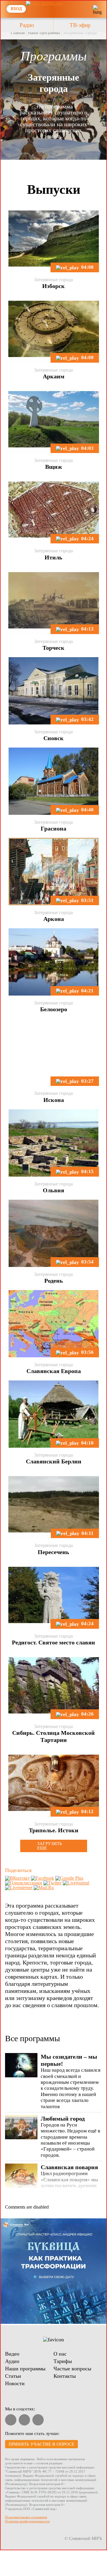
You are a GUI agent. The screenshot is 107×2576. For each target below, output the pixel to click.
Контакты (65, 2376)
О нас (60, 2354)
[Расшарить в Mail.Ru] (44, 1888)
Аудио (12, 2361)
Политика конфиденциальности (27, 2521)
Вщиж (54, 467)
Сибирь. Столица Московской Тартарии (53, 1736)
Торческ (53, 648)
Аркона (54, 919)
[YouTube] (11, 2420)
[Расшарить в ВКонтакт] (17, 1878)
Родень (54, 1281)
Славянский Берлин (54, 1461)
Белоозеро (54, 1009)
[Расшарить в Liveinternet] (19, 1888)
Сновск (53, 738)
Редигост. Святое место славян (53, 1642)
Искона (54, 1100)
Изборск (53, 286)
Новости (15, 2383)
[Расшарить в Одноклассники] (24, 1883)
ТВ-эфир (80, 25)
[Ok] (38, 2420)
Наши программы (44, 33)
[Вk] (24, 2420)
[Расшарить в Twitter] (52, 1883)
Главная (18, 33)
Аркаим (54, 376)
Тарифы (63, 2361)
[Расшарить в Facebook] (43, 1878)
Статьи (13, 2376)
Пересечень (53, 1552)
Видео (12, 2354)
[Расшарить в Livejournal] (76, 1883)
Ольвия (53, 1190)
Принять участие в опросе (41, 2444)
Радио (27, 25)
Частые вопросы (72, 2369)
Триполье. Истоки (54, 1830)
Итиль (53, 557)
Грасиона (53, 828)
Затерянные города (80, 33)
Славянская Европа (54, 1371)
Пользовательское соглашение (26, 2517)
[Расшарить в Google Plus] (69, 1878)
